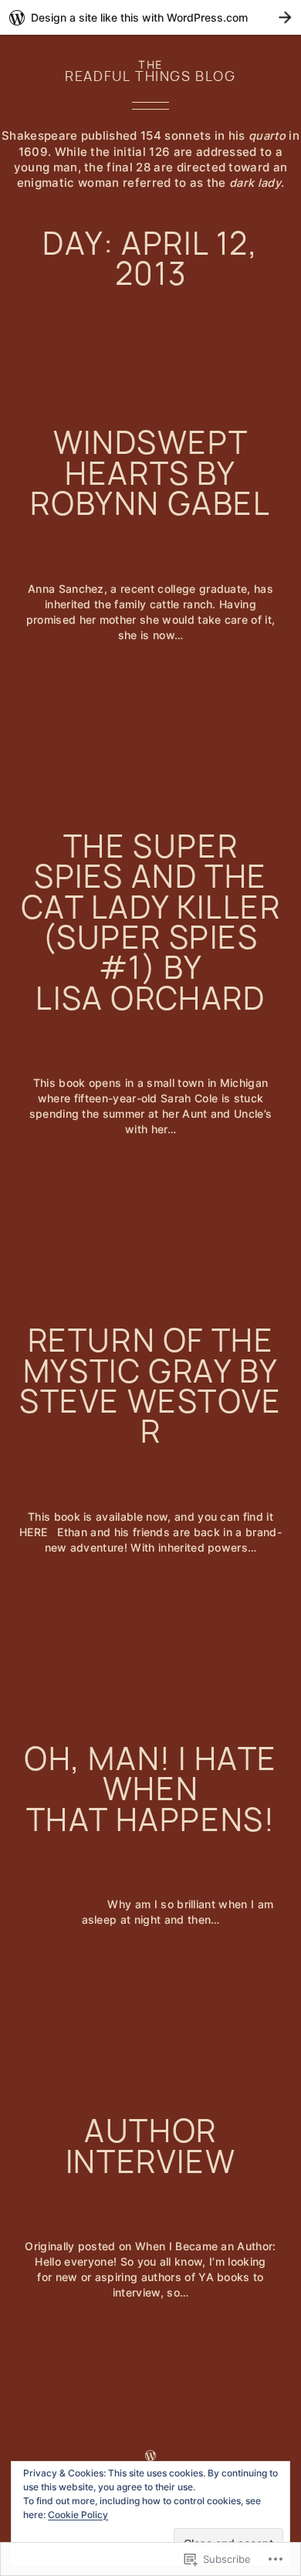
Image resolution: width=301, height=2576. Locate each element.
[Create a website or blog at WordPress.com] (150, 2456)
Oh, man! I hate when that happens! (150, 1789)
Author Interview (150, 2146)
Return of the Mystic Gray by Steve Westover (150, 1386)
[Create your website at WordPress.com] (150, 17)
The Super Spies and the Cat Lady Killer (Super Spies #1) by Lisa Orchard (151, 922)
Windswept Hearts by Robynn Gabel (150, 473)
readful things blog (150, 76)
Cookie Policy (78, 2515)
